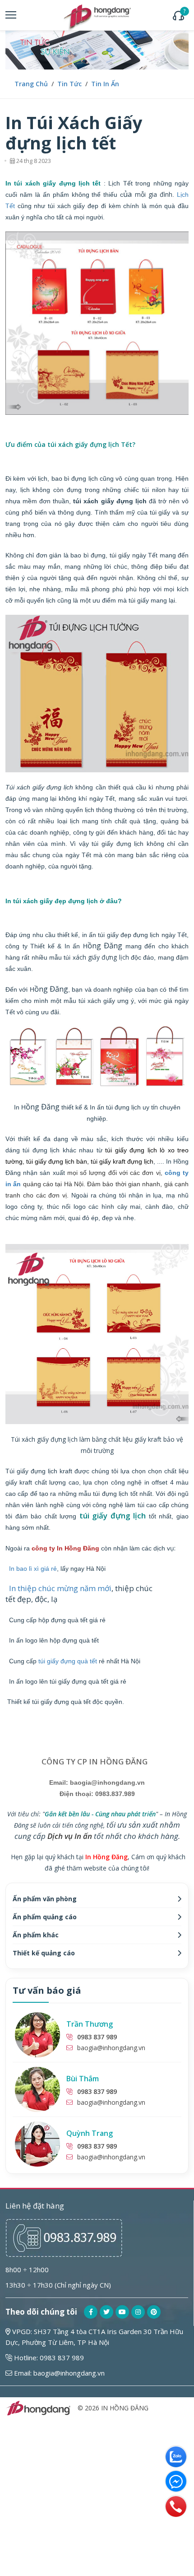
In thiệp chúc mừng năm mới (60, 1588)
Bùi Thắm (83, 2079)
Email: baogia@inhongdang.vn (58, 2373)
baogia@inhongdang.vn (111, 2048)
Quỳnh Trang (90, 2133)
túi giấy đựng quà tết (68, 1661)
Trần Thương (90, 2024)
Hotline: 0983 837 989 (48, 2358)
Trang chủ (31, 84)
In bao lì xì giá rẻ (33, 1569)
